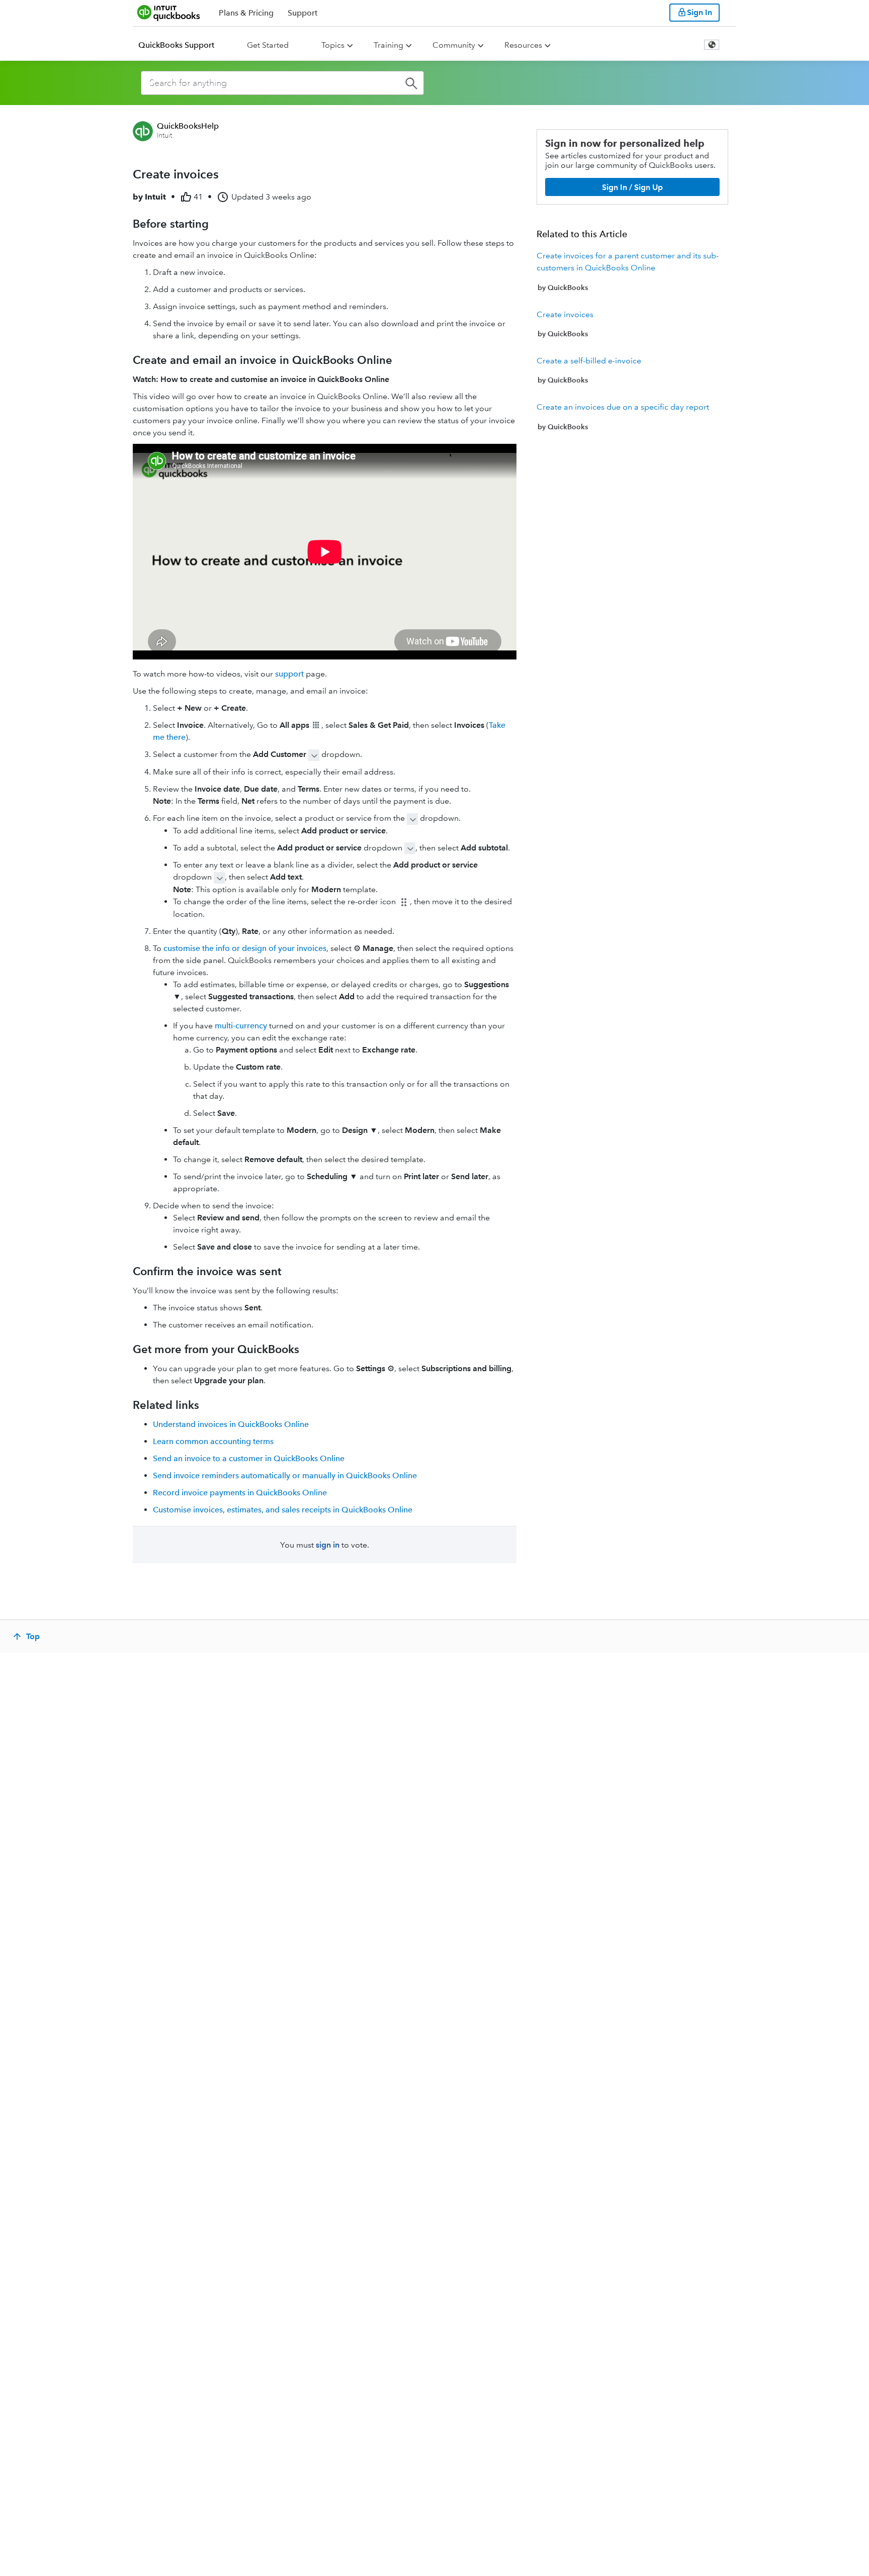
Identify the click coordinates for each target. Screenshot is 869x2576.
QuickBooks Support (176, 45)
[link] (632, 271)
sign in (328, 1545)
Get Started (268, 45)
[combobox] (282, 83)
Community (454, 45)
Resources (523, 45)
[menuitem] (182, 45)
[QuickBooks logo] (169, 13)
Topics (333, 45)
